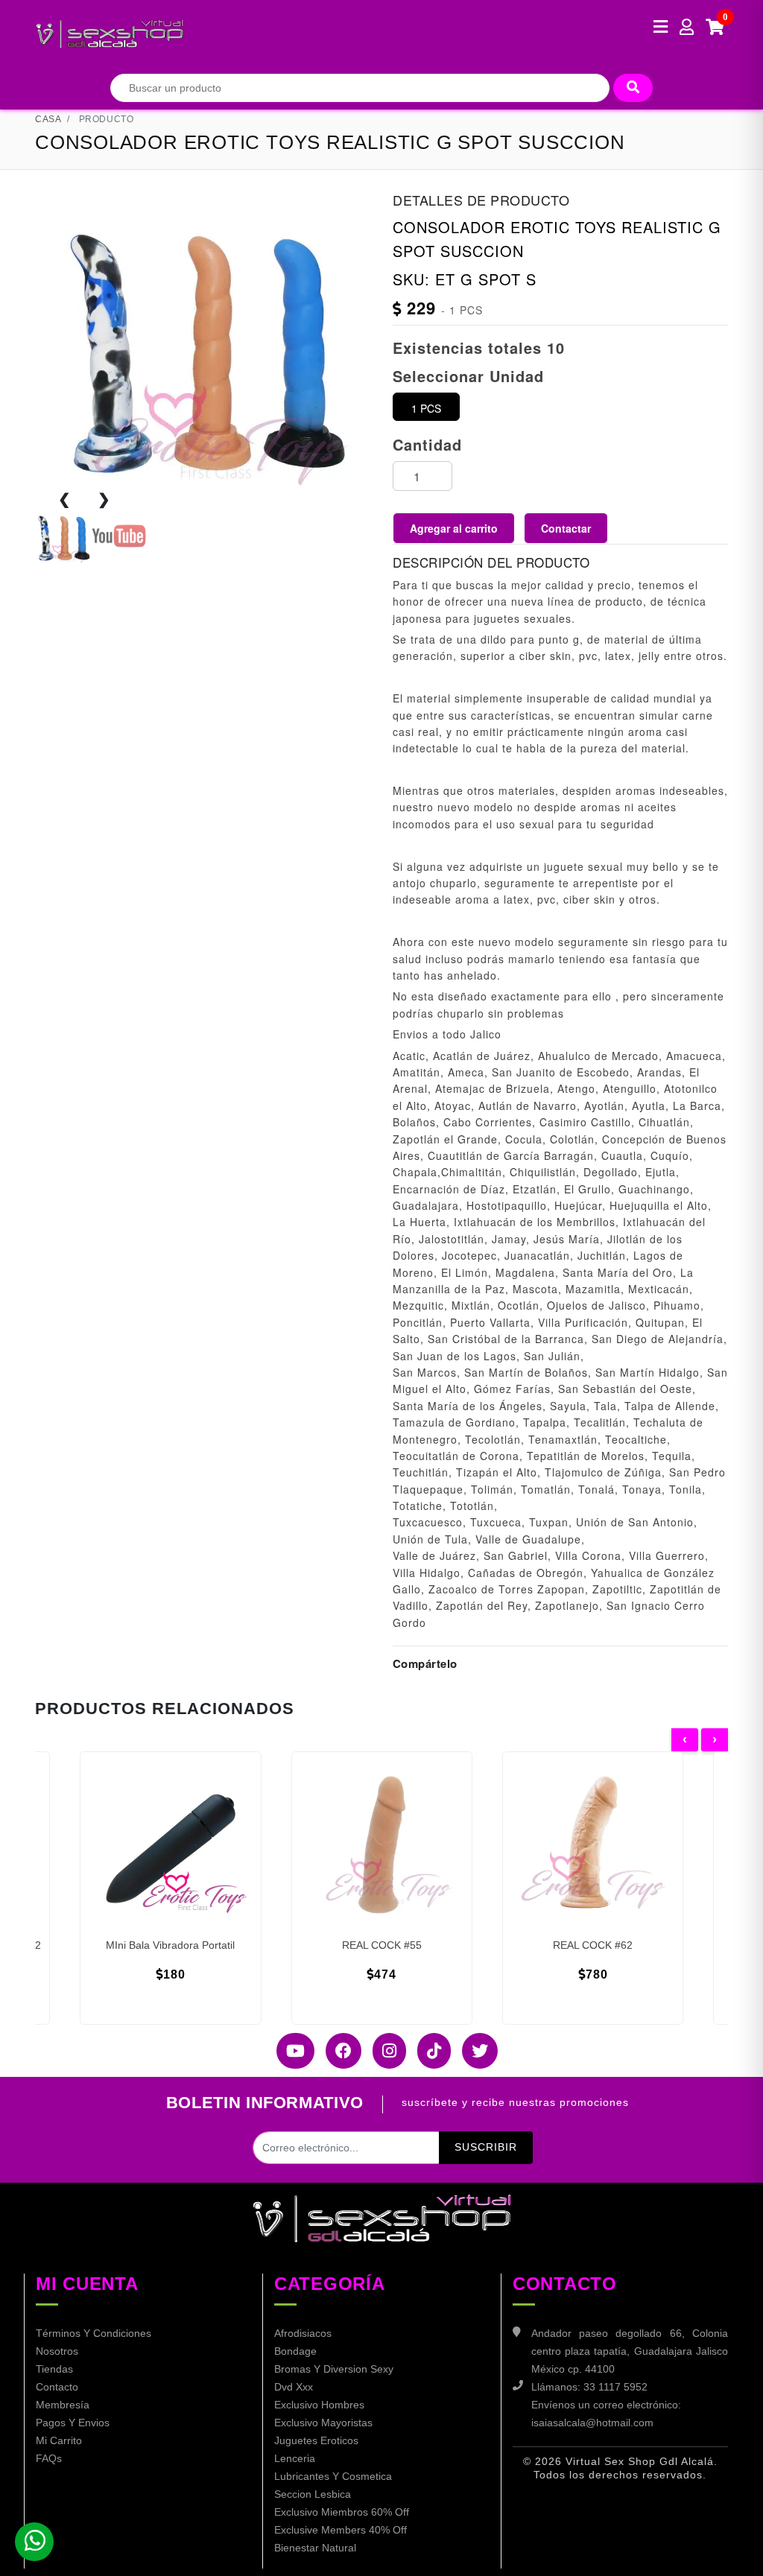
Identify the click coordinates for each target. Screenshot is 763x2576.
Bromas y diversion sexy (334, 2369)
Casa (48, 119)
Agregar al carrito (454, 528)
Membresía (63, 2405)
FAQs (49, 2458)
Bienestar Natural (315, 2548)
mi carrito (59, 2440)
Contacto (57, 2387)
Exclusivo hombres (319, 2405)
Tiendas (54, 2369)
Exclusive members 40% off (341, 2530)
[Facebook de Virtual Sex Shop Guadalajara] (338, 2051)
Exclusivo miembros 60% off (342, 2512)
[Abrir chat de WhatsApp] (34, 2542)
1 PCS (426, 408)
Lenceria (295, 2458)
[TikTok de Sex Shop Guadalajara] (428, 2051)
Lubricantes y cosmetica (333, 2476)
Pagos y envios (73, 2423)
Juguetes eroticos (316, 2440)
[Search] (633, 88)
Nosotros (57, 2351)
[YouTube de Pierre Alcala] (290, 2051)
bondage (295, 2351)
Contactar (566, 528)
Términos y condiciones (94, 2333)
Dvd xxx (294, 2387)
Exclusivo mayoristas (323, 2423)
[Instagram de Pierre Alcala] (384, 2051)
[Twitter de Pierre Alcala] (474, 2051)
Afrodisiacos (303, 2333)
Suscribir (486, 2147)
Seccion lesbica (313, 2494)
